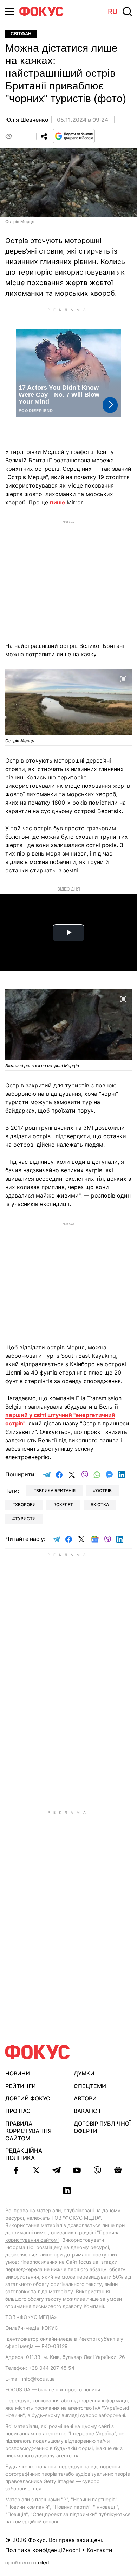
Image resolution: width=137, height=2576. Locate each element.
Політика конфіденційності (43, 2550)
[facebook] (16, 2170)
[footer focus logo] (38, 2052)
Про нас (18, 2111)
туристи (25, 1519)
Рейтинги (21, 2086)
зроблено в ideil (28, 2563)
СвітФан (21, 34)
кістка (101, 1505)
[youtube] (77, 2170)
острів (104, 1491)
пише (58, 502)
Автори (85, 2098)
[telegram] (57, 2170)
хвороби (25, 1505)
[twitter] (36, 2170)
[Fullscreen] (123, 678)
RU (113, 12)
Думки (84, 2073)
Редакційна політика (24, 2154)
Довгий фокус (28, 2098)
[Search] (127, 12)
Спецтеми (90, 2086)
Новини (18, 2073)
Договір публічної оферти (102, 2127)
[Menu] (10, 11)
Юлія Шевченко (27, 120)
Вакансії (87, 2111)
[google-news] (118, 2170)
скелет (65, 1505)
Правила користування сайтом (28, 2131)
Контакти (100, 2550)
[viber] (97, 2170)
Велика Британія (56, 1491)
